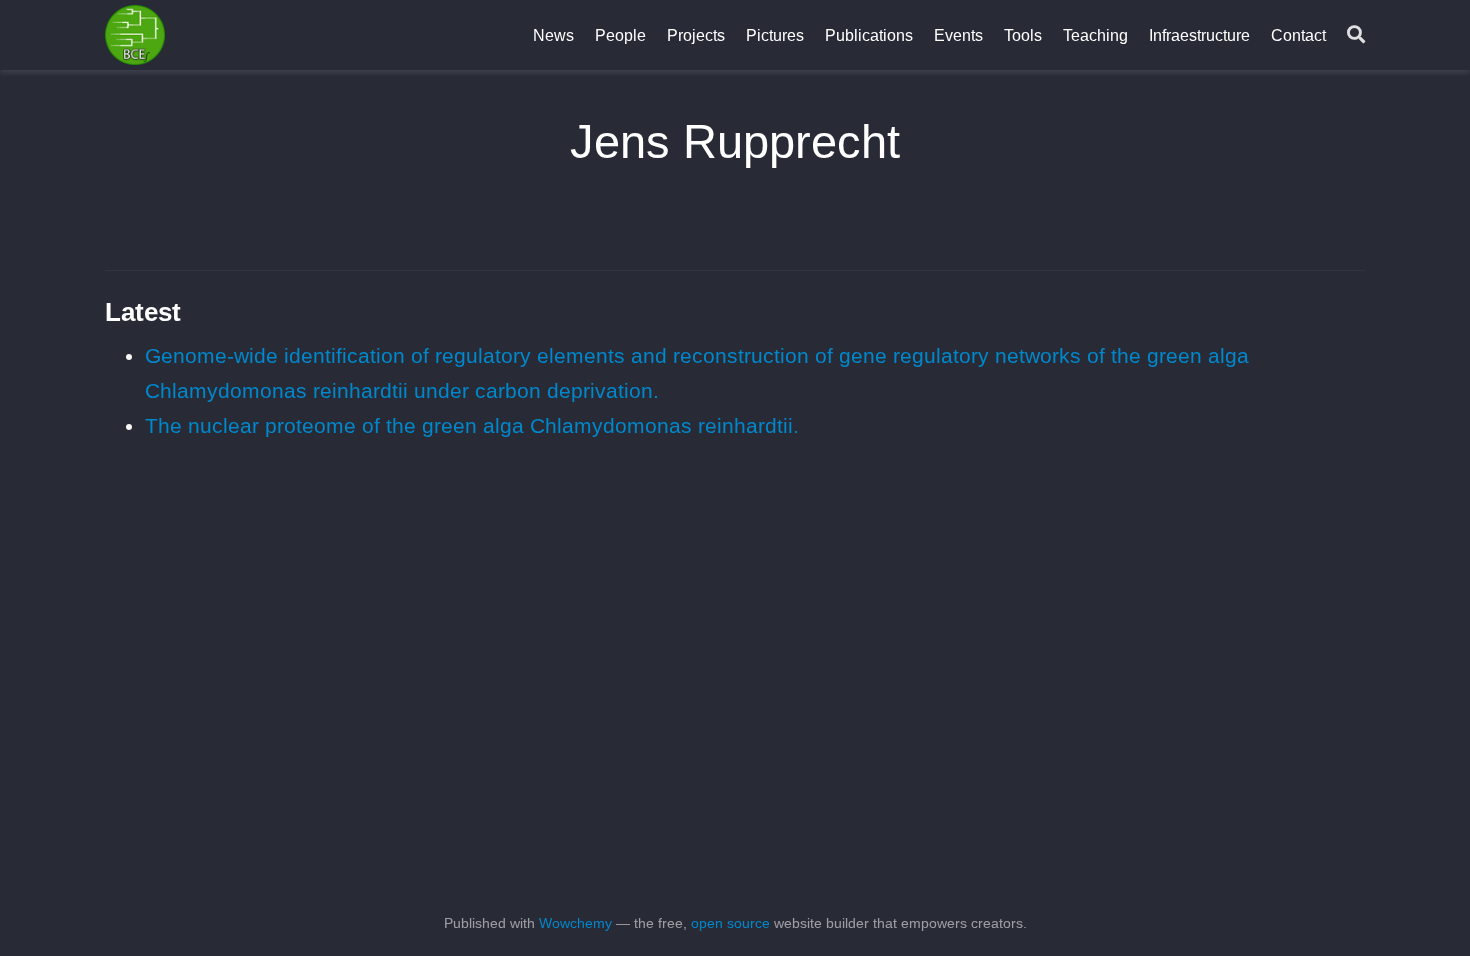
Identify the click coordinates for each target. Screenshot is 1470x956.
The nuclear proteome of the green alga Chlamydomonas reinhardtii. (472, 425)
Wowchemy (575, 923)
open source (730, 923)
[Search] (1356, 35)
